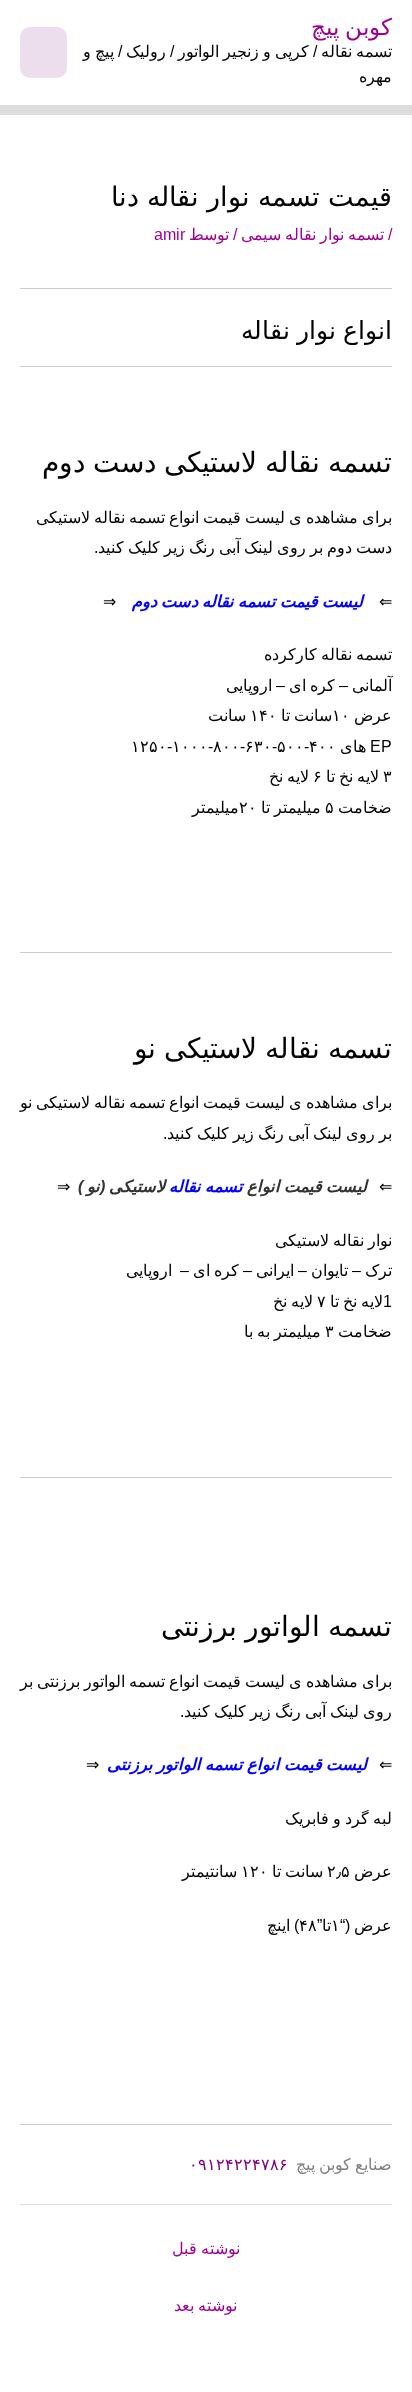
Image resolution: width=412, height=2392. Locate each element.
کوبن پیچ (351, 27)
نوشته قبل (206, 2248)
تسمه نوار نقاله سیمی (312, 234)
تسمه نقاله (206, 1186)
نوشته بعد (205, 2305)
